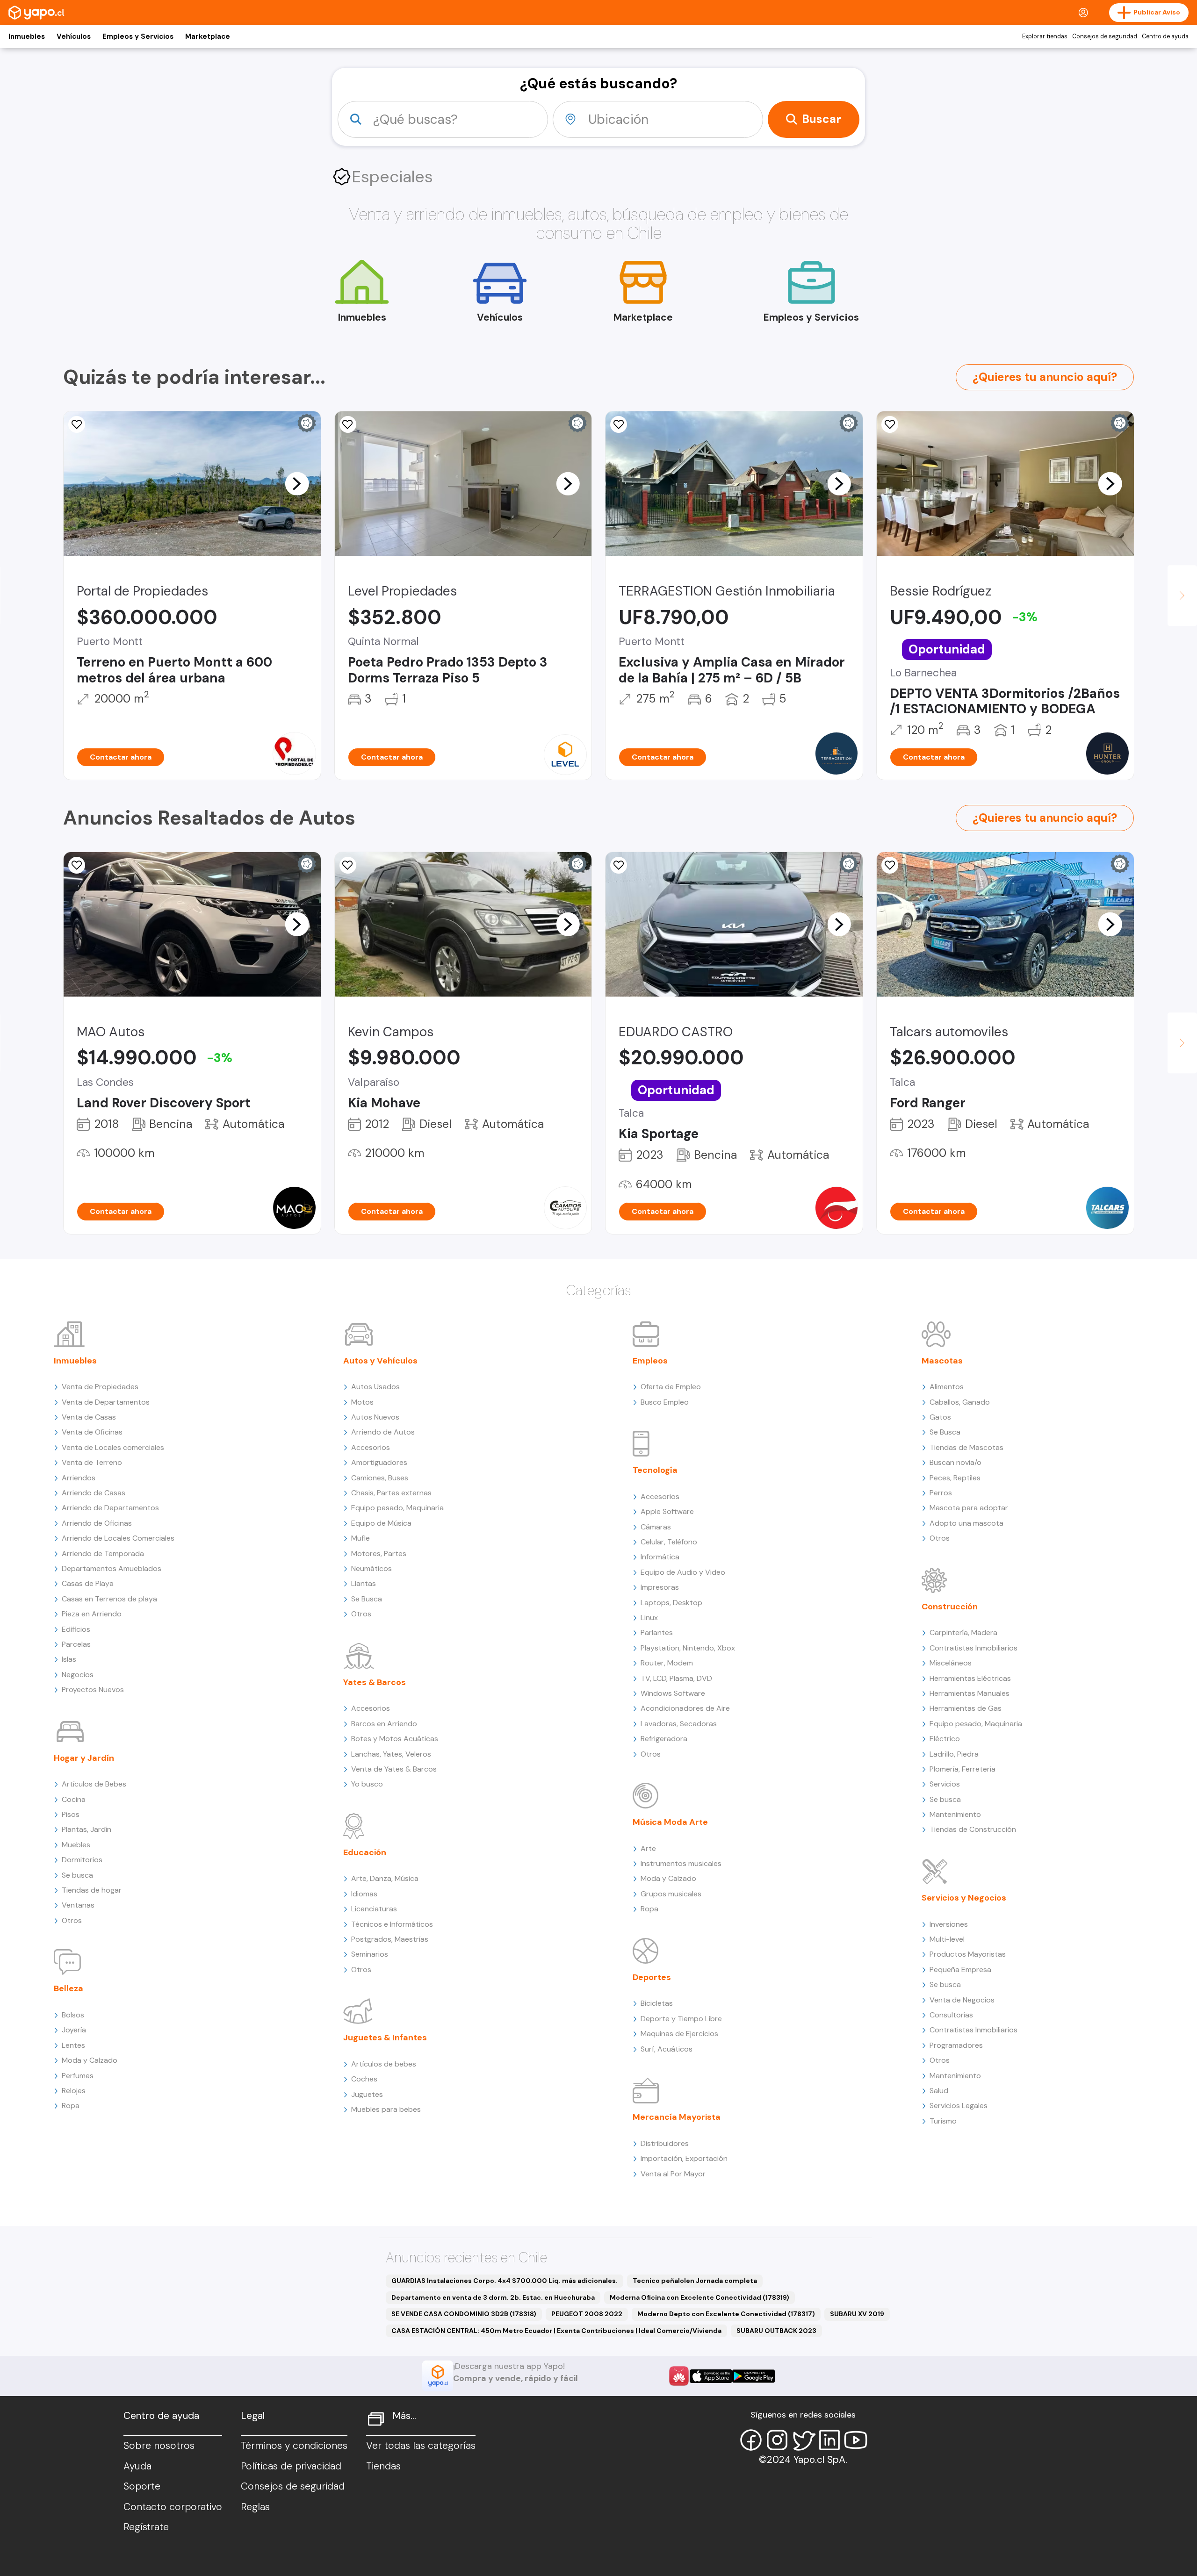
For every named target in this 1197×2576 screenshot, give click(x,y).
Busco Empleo (665, 1402)
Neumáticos (371, 1568)
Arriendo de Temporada (103, 1553)
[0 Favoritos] (619, 424)
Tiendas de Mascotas (966, 1447)
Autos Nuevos (375, 1417)
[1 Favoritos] (619, 865)
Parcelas (76, 1644)
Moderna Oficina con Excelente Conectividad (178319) (699, 2297)
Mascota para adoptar (969, 1508)
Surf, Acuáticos (667, 2049)
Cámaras (656, 1527)
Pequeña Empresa (960, 1970)
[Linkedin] (829, 2440)
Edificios (76, 1629)
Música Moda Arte (670, 1822)
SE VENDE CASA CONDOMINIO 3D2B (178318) (464, 2314)
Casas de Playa (88, 1583)
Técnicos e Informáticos (392, 1924)
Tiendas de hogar (92, 1890)
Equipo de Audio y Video (683, 1572)
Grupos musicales (671, 1894)
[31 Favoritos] (348, 424)
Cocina (74, 1799)
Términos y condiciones (294, 2446)
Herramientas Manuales (970, 1693)
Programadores (956, 2045)
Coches (364, 2079)
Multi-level (947, 1939)
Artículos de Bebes (94, 1784)
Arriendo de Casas (94, 1493)
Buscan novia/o (955, 1462)
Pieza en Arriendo (92, 1614)
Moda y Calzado (90, 2060)
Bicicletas (657, 2003)
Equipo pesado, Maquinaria (397, 1508)
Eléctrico (945, 1739)
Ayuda (137, 2466)
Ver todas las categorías (421, 2446)
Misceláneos (951, 1663)
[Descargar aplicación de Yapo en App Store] (711, 2376)
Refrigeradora (664, 1739)
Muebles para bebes (386, 2109)
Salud (939, 2091)
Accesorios (371, 1447)
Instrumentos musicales (681, 1863)
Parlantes (657, 1632)
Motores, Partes (379, 1553)
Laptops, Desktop (671, 1603)
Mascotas (942, 1361)
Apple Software (667, 1511)
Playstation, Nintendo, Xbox (688, 1648)
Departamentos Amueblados (112, 1568)
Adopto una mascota (966, 1523)
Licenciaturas (374, 1909)
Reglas (255, 2507)
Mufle (361, 1538)
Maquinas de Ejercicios (679, 2034)
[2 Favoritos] (890, 424)
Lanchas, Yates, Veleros (391, 1754)
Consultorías (951, 2015)
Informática (660, 1557)
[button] (297, 483)
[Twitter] (803, 2440)
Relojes (74, 2091)
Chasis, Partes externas (391, 1493)
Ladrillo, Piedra (954, 1754)
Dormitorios (82, 1860)
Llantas (364, 1583)
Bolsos (73, 2015)
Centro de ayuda (1165, 36)
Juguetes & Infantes (385, 2038)
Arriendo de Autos (383, 1432)
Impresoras (660, 1587)
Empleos (650, 1361)
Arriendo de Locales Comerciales (118, 1538)
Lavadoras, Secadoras (679, 1724)
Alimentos (947, 1387)
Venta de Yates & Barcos (394, 1769)
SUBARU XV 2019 (857, 2314)
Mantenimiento (955, 1814)
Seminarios (370, 1954)
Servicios (945, 1784)
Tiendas (383, 2466)
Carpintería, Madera (963, 1632)
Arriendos (79, 1478)
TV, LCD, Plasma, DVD (676, 1678)
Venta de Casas (89, 1417)
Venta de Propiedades (100, 1387)
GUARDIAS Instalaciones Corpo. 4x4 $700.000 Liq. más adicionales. (505, 2281)
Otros (72, 1920)
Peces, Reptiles (955, 1478)
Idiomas (364, 1894)
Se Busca (367, 1599)
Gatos (940, 1417)
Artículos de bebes (384, 2064)
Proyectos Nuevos (93, 1690)
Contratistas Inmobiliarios (973, 1648)
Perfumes (78, 2076)
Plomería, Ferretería (963, 1769)
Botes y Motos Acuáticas (395, 1739)
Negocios (78, 1675)
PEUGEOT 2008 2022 (587, 2314)
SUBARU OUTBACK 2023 (776, 2331)
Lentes (73, 2045)
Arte (648, 1848)
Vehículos (74, 36)
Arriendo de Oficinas (97, 1523)
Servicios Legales (959, 2106)
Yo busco (367, 1784)
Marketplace (208, 36)
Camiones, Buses (380, 1478)
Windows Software (673, 1693)
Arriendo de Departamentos (110, 1508)
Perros (941, 1493)
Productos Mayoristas (968, 1954)
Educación (365, 1852)
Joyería (74, 2030)
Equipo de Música (381, 1523)
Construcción (950, 1607)
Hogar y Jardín (84, 1758)
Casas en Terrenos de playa (109, 1599)
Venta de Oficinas (92, 1432)
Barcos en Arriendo (384, 1724)
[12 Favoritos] (77, 424)
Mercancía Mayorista (677, 2117)
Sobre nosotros (159, 2446)
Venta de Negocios (962, 2000)
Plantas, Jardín (87, 1829)
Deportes (652, 1977)
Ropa (71, 2106)
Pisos (71, 1814)
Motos (362, 1402)
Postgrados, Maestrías (390, 1939)
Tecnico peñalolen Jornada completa (695, 2281)
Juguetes (367, 2094)
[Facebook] (751, 2440)
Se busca (77, 1875)
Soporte (142, 2486)
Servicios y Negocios (964, 1898)
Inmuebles (27, 36)
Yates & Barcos (375, 1682)
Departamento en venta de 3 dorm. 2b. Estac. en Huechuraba (493, 2297)
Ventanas (78, 1905)
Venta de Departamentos (106, 1402)
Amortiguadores (379, 1462)
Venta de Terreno (92, 1462)
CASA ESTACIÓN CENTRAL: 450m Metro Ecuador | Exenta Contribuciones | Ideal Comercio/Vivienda (556, 2331)
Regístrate (146, 2527)
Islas (69, 1659)
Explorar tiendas (1045, 36)
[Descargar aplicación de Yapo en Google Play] (754, 2376)
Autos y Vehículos (380, 1361)
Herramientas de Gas (966, 1708)
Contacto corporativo (173, 2507)
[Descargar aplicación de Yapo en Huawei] (679, 2376)
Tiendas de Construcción (973, 1829)
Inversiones (949, 1924)
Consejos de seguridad (1105, 36)
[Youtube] (856, 2440)
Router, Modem (667, 1663)
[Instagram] (777, 2440)
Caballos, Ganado (960, 1402)
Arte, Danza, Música (385, 1878)
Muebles (76, 1845)
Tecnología (655, 1470)
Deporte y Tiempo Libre (681, 2019)
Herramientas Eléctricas (970, 1678)
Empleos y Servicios (138, 36)
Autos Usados (375, 1387)
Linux (649, 1618)
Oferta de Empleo (671, 1387)
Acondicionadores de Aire (685, 1708)
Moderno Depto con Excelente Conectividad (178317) (726, 2314)
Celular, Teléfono (669, 1542)
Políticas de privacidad (291, 2466)
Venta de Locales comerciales (113, 1447)
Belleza (69, 1988)
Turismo (943, 2121)
